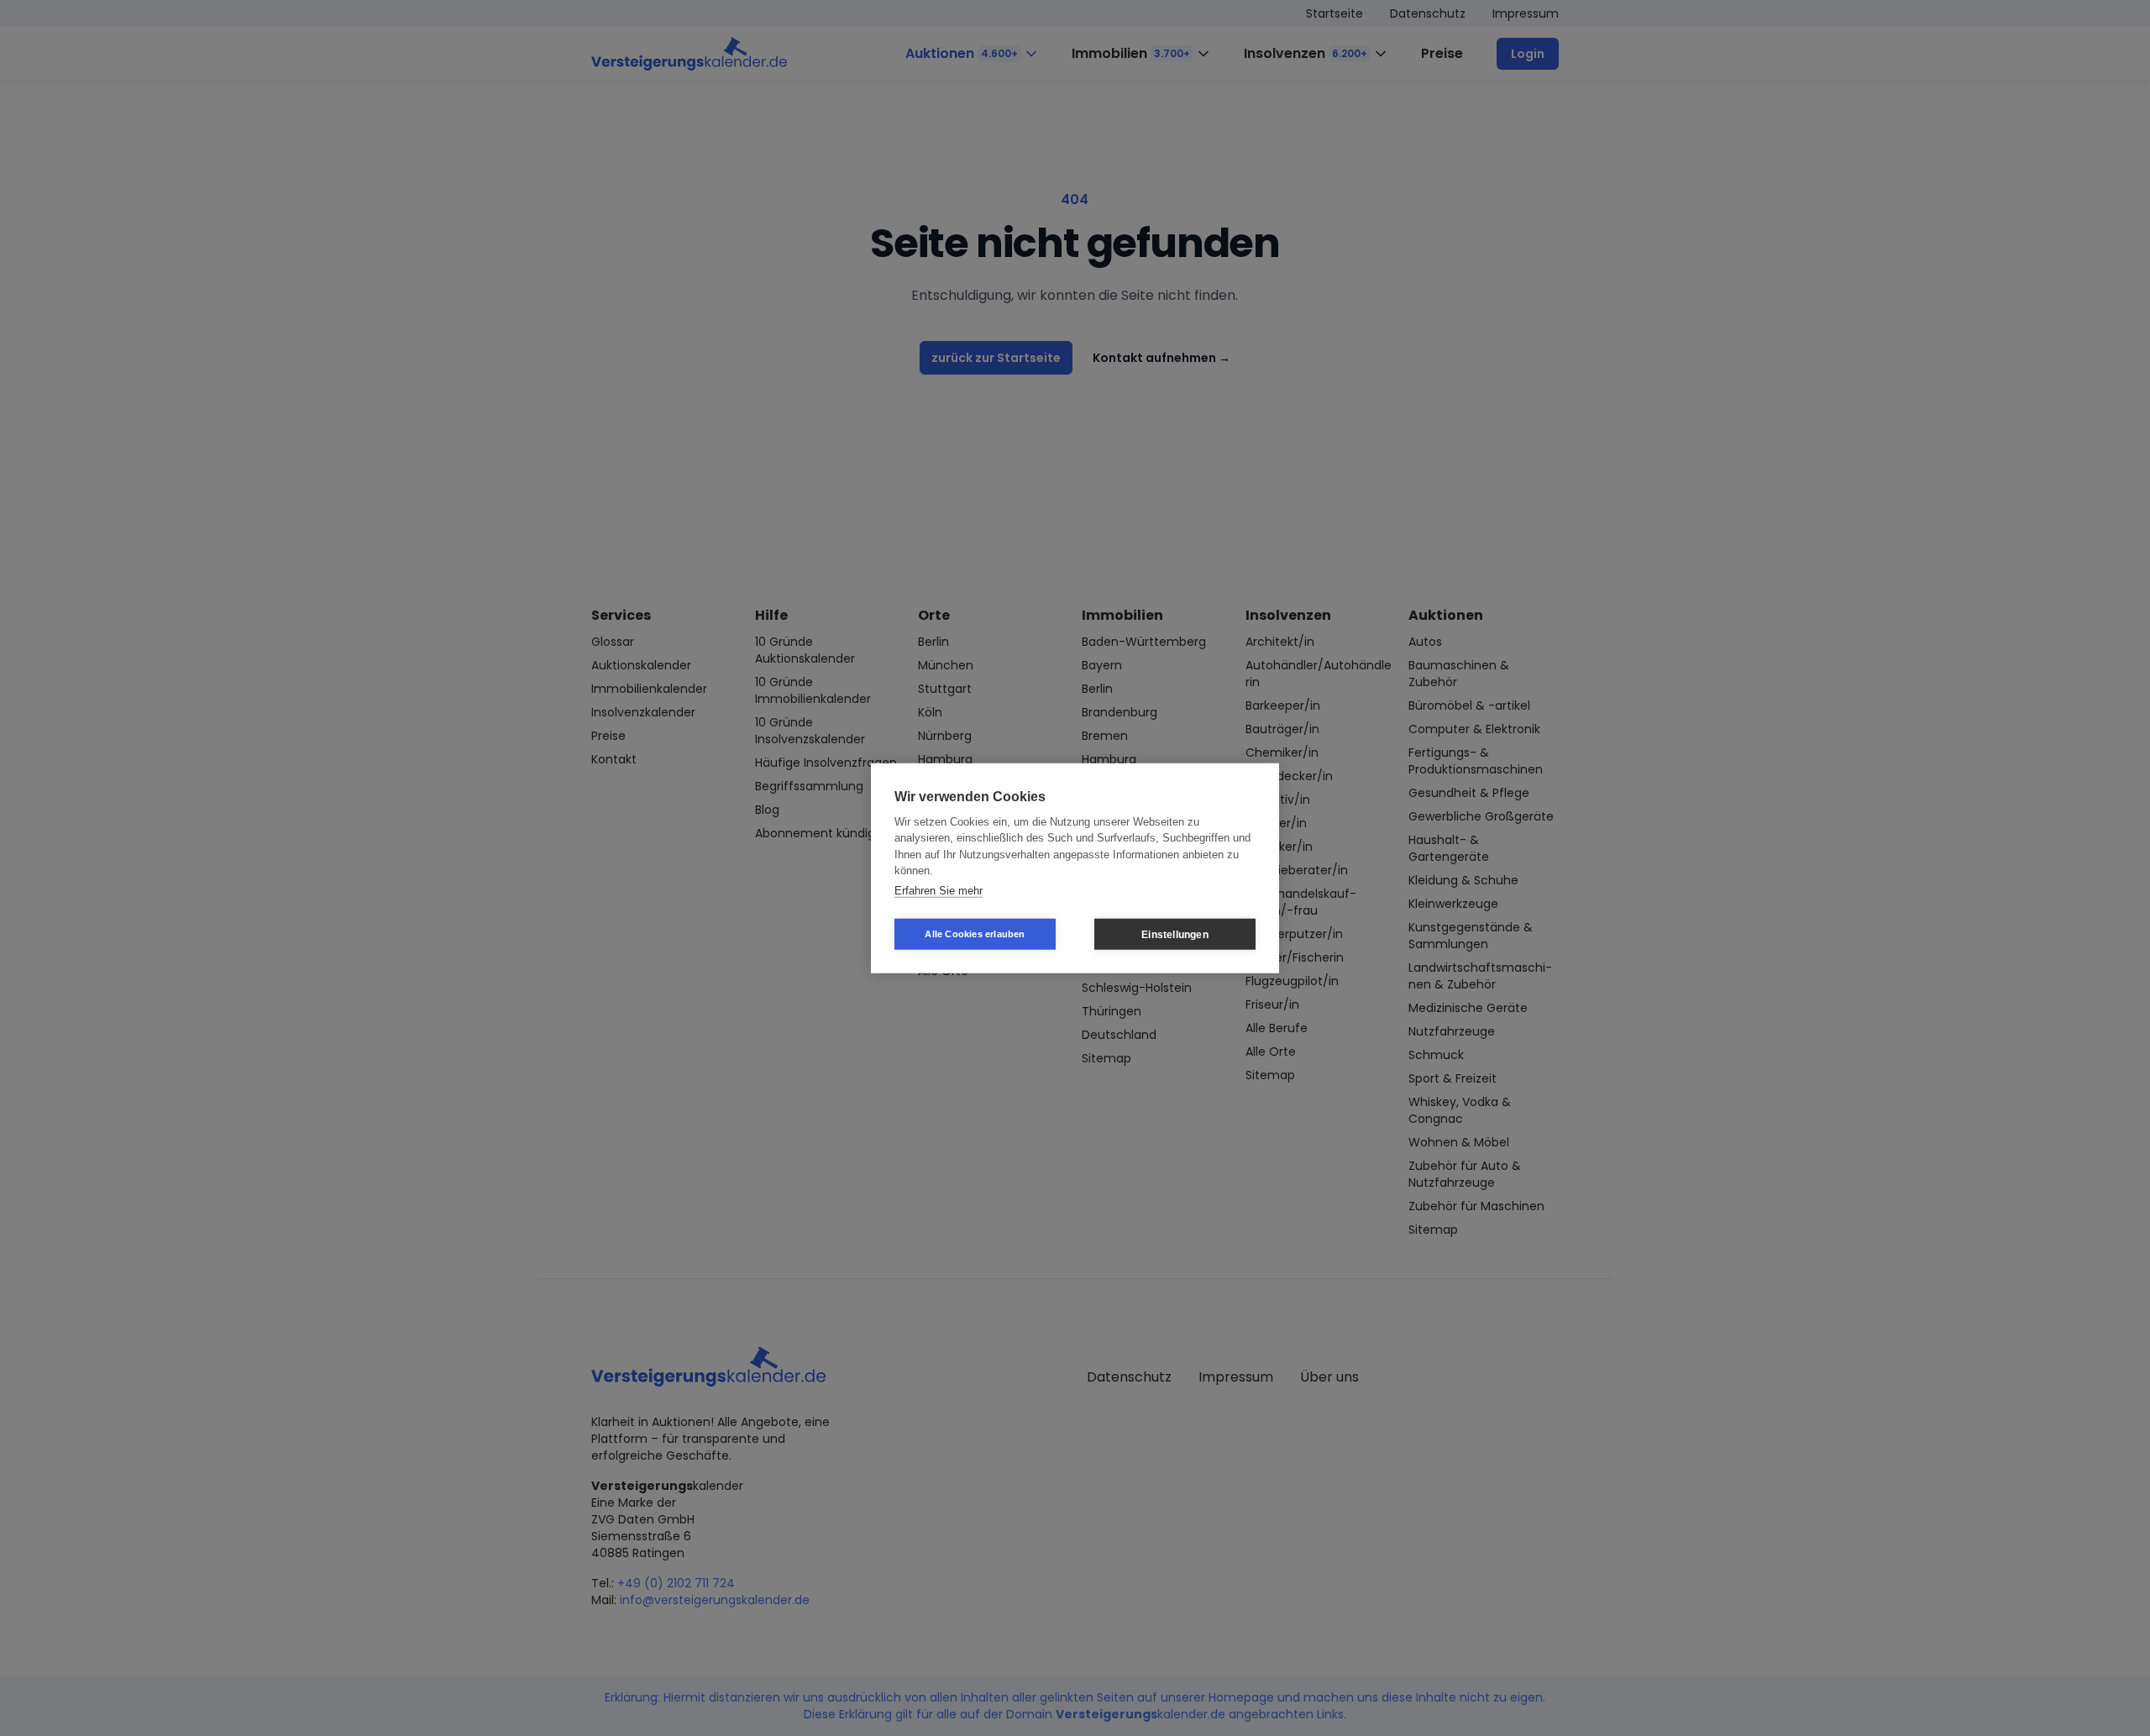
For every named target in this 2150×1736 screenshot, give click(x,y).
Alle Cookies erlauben (975, 934)
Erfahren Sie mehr (939, 890)
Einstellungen (1175, 934)
